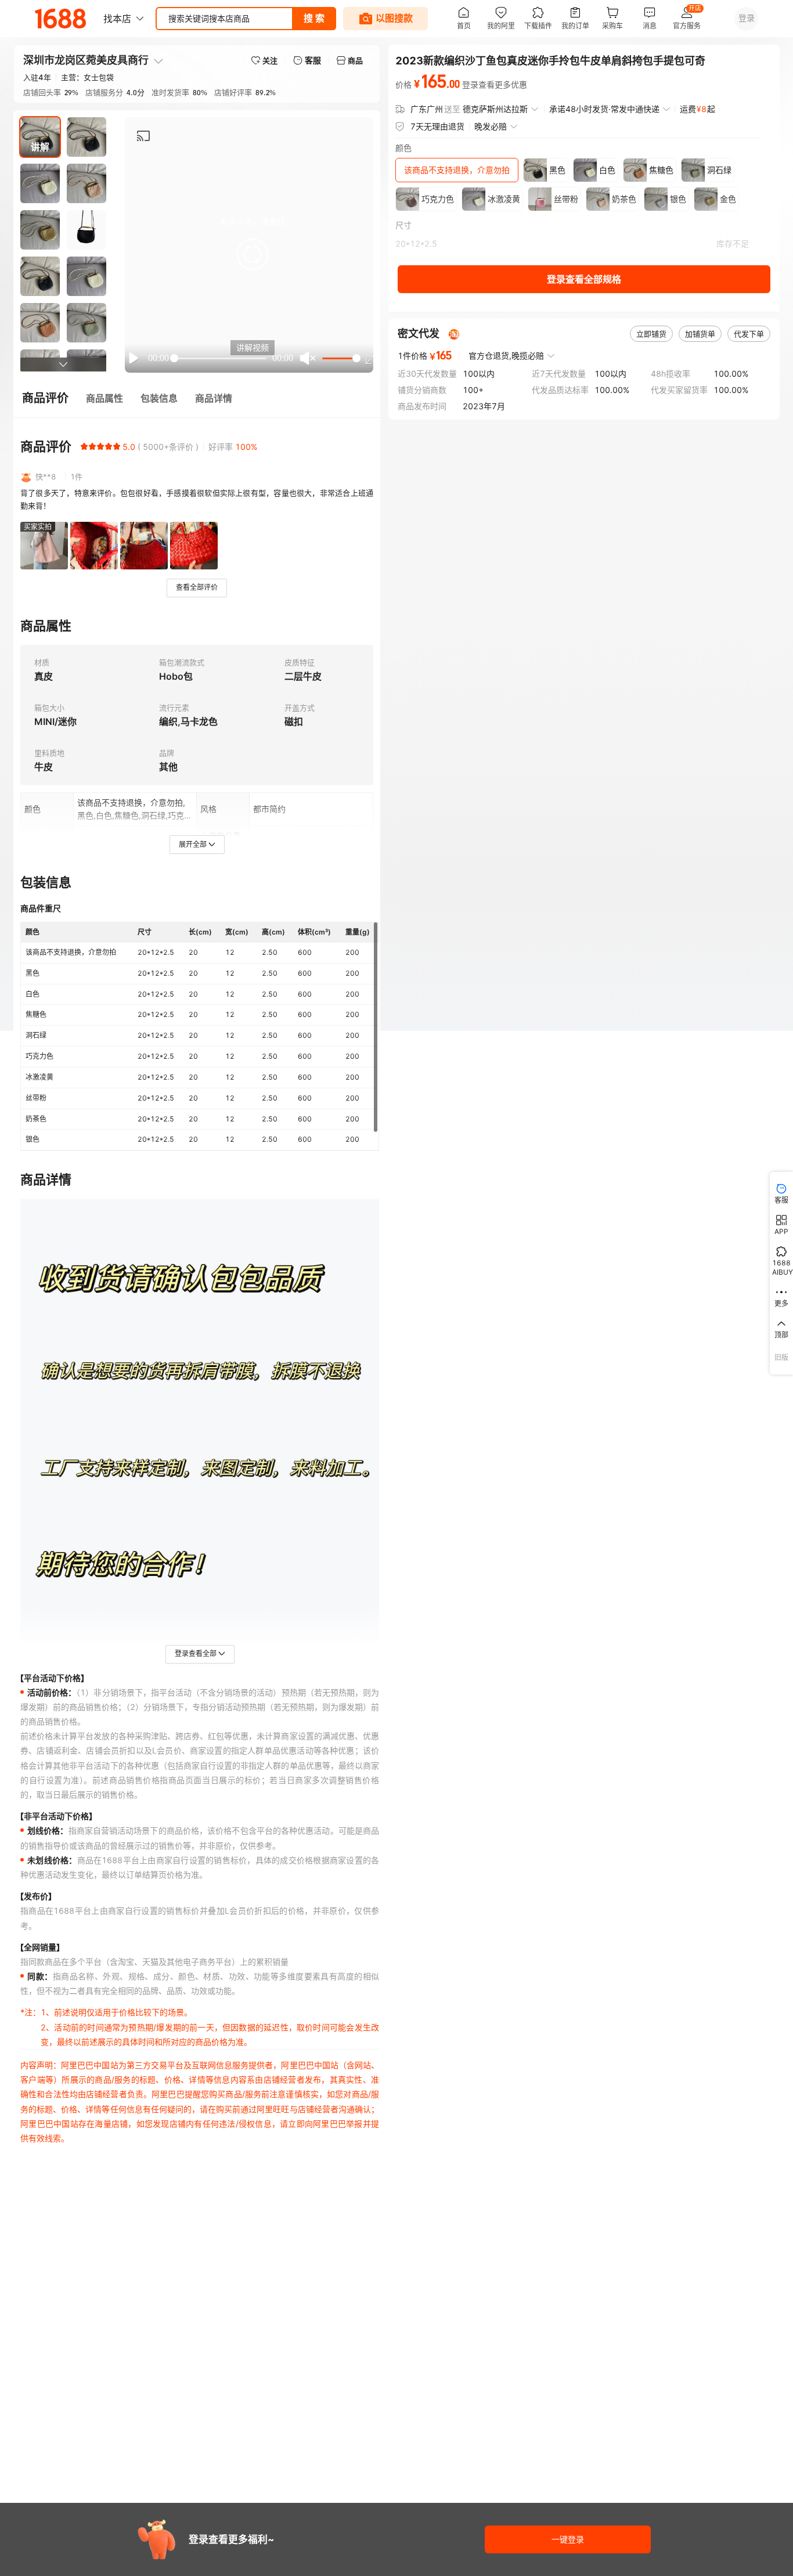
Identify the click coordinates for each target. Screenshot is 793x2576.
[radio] (84, 446)
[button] (253, 254)
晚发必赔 (491, 126)
